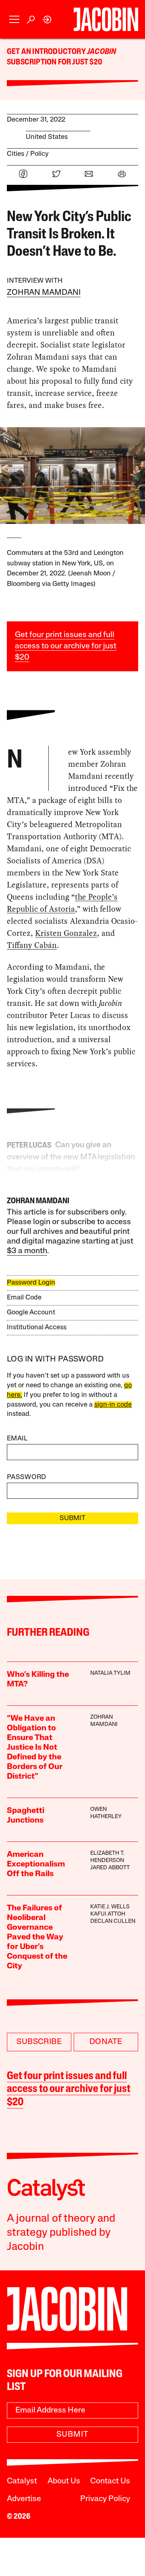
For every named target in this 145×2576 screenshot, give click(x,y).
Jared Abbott (110, 1868)
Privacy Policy (105, 2499)
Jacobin (101, 52)
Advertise (24, 2499)
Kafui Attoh (108, 1914)
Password (27, 1477)
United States (47, 137)
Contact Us (110, 2481)
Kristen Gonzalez (66, 933)
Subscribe (39, 2042)
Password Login (31, 1283)
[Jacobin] (106, 19)
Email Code (24, 1298)
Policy (39, 154)
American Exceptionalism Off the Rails (36, 1864)
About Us (64, 2481)
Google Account (31, 1313)
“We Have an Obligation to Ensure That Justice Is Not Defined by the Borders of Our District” (35, 1748)
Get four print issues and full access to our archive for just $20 (66, 646)
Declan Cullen (113, 1921)
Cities (16, 154)
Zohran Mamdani (44, 293)
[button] (14, 20)
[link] (47, 20)
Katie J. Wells (110, 1907)
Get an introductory (47, 52)
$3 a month (27, 1251)
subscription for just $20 (55, 62)
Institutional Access (37, 1327)
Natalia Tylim (110, 1673)
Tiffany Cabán (32, 945)
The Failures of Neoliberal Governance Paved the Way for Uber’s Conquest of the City (37, 1937)
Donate (106, 2042)
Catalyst (22, 2481)
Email (17, 1439)
